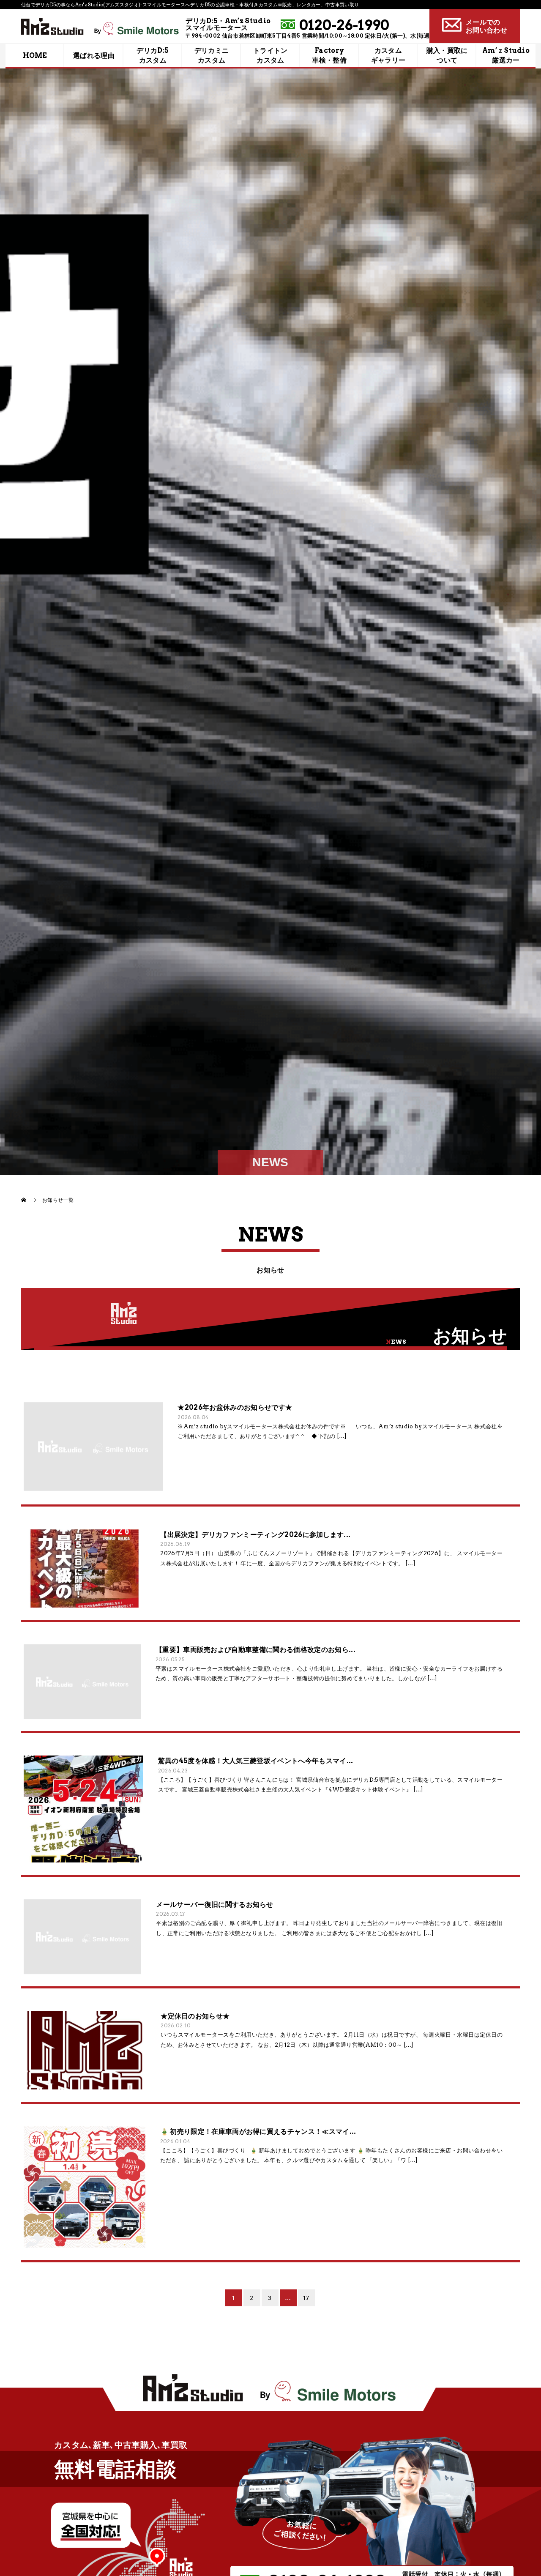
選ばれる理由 (94, 56)
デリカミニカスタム (212, 56)
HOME (35, 56)
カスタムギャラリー (388, 56)
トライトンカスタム (270, 56)
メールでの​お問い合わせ (486, 26)
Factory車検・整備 (329, 56)
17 (306, 2298)
